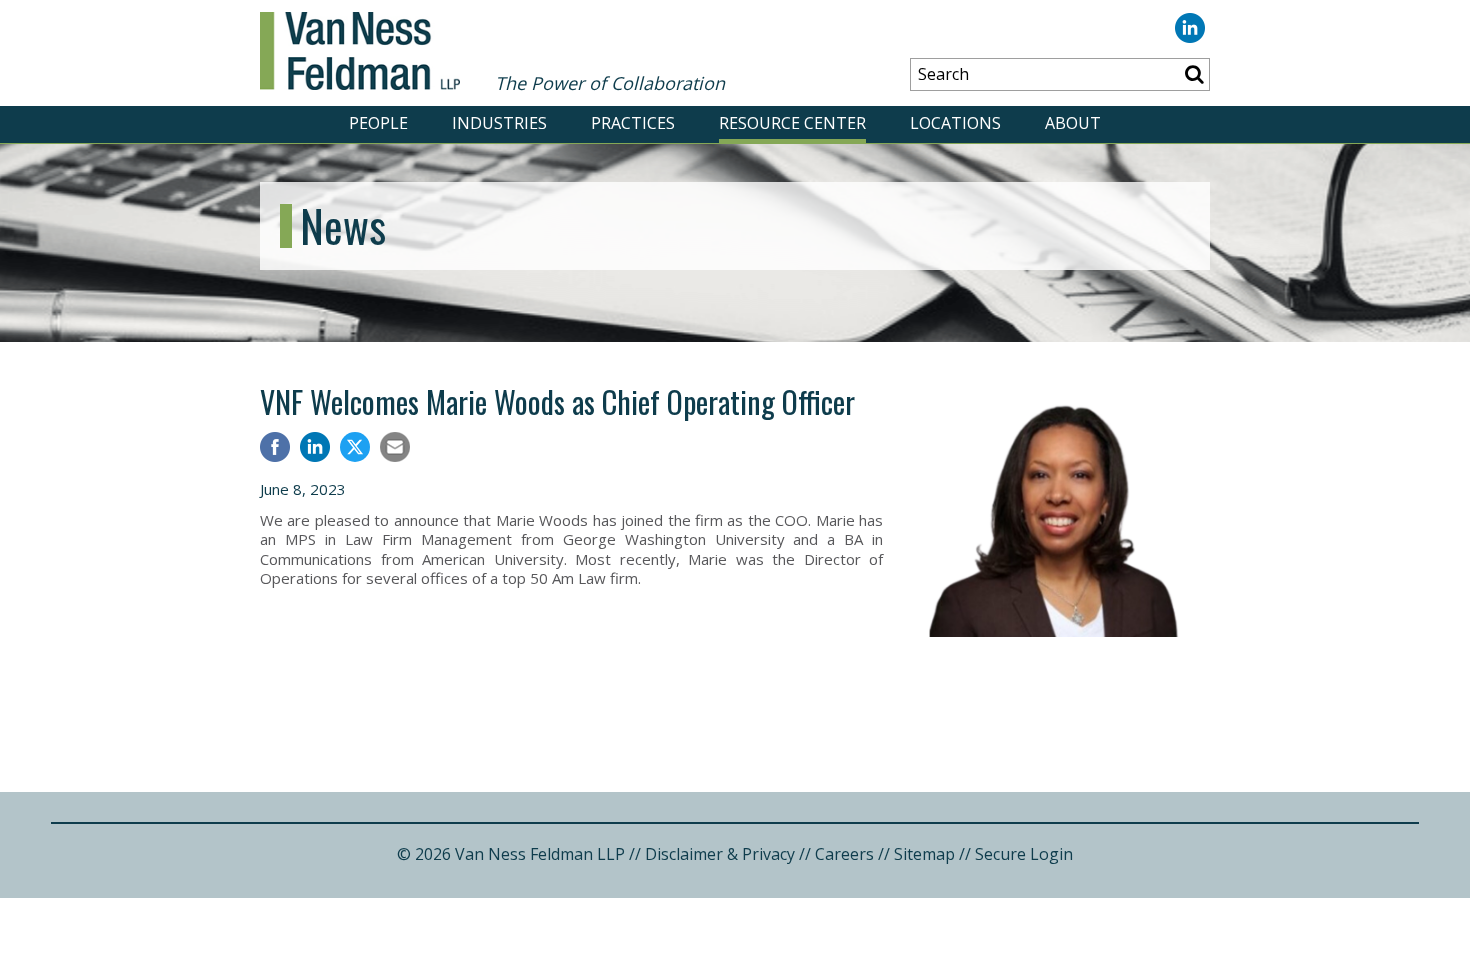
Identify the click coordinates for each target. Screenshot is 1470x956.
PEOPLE (378, 123)
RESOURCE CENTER (792, 123)
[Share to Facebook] (275, 449)
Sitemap (924, 854)
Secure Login (1024, 854)
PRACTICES (633, 123)
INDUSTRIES (499, 123)
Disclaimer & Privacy (720, 854)
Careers (844, 854)
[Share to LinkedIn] (315, 449)
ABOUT (1073, 123)
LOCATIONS (955, 123)
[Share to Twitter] (355, 447)
